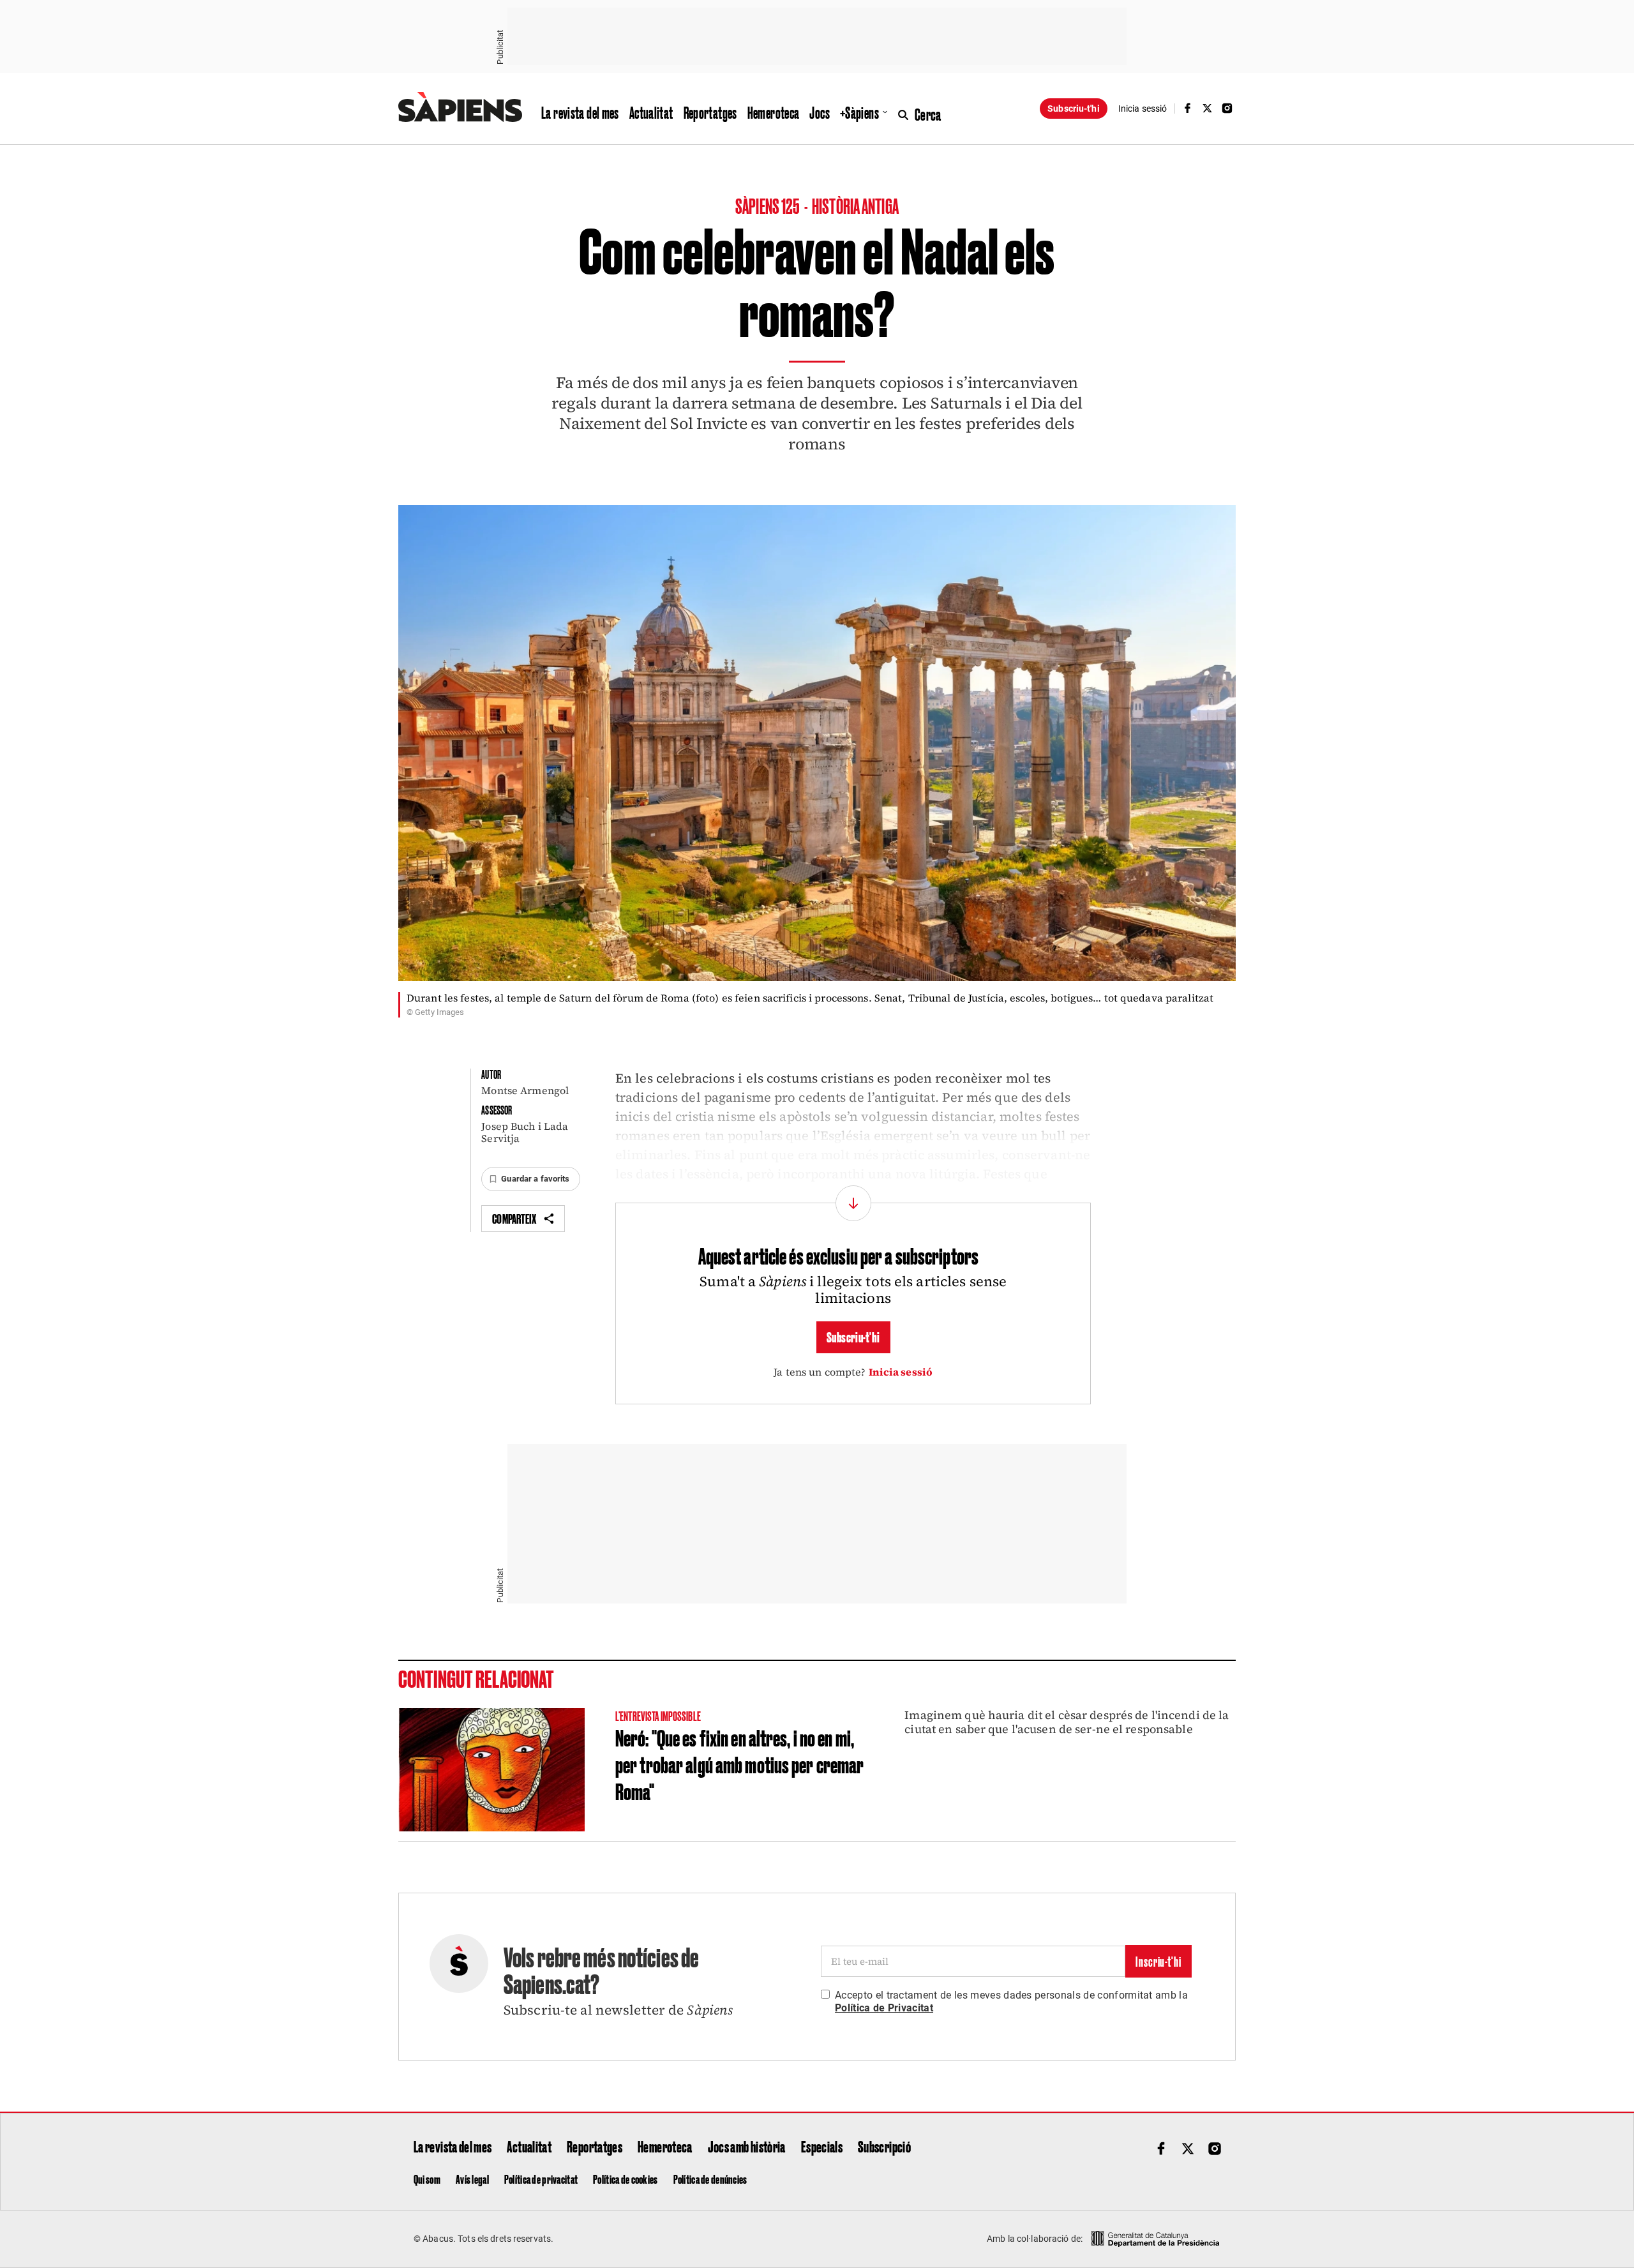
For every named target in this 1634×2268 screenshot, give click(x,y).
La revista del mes (580, 112)
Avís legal (472, 2179)
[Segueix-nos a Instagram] (1227, 108)
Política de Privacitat (884, 2008)
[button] (530, 1179)
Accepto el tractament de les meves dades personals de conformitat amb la (1011, 2001)
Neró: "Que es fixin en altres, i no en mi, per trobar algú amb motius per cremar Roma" (739, 1764)
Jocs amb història (747, 2146)
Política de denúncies (710, 2179)
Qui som (427, 2179)
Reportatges (710, 112)
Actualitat (651, 112)
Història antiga (855, 205)
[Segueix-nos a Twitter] (1208, 108)
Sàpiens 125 (768, 205)
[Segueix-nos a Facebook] (1187, 108)
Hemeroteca (774, 112)
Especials (822, 2146)
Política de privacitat (541, 2179)
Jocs (820, 112)
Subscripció (884, 2146)
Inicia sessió (901, 1372)
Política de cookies (625, 2179)
